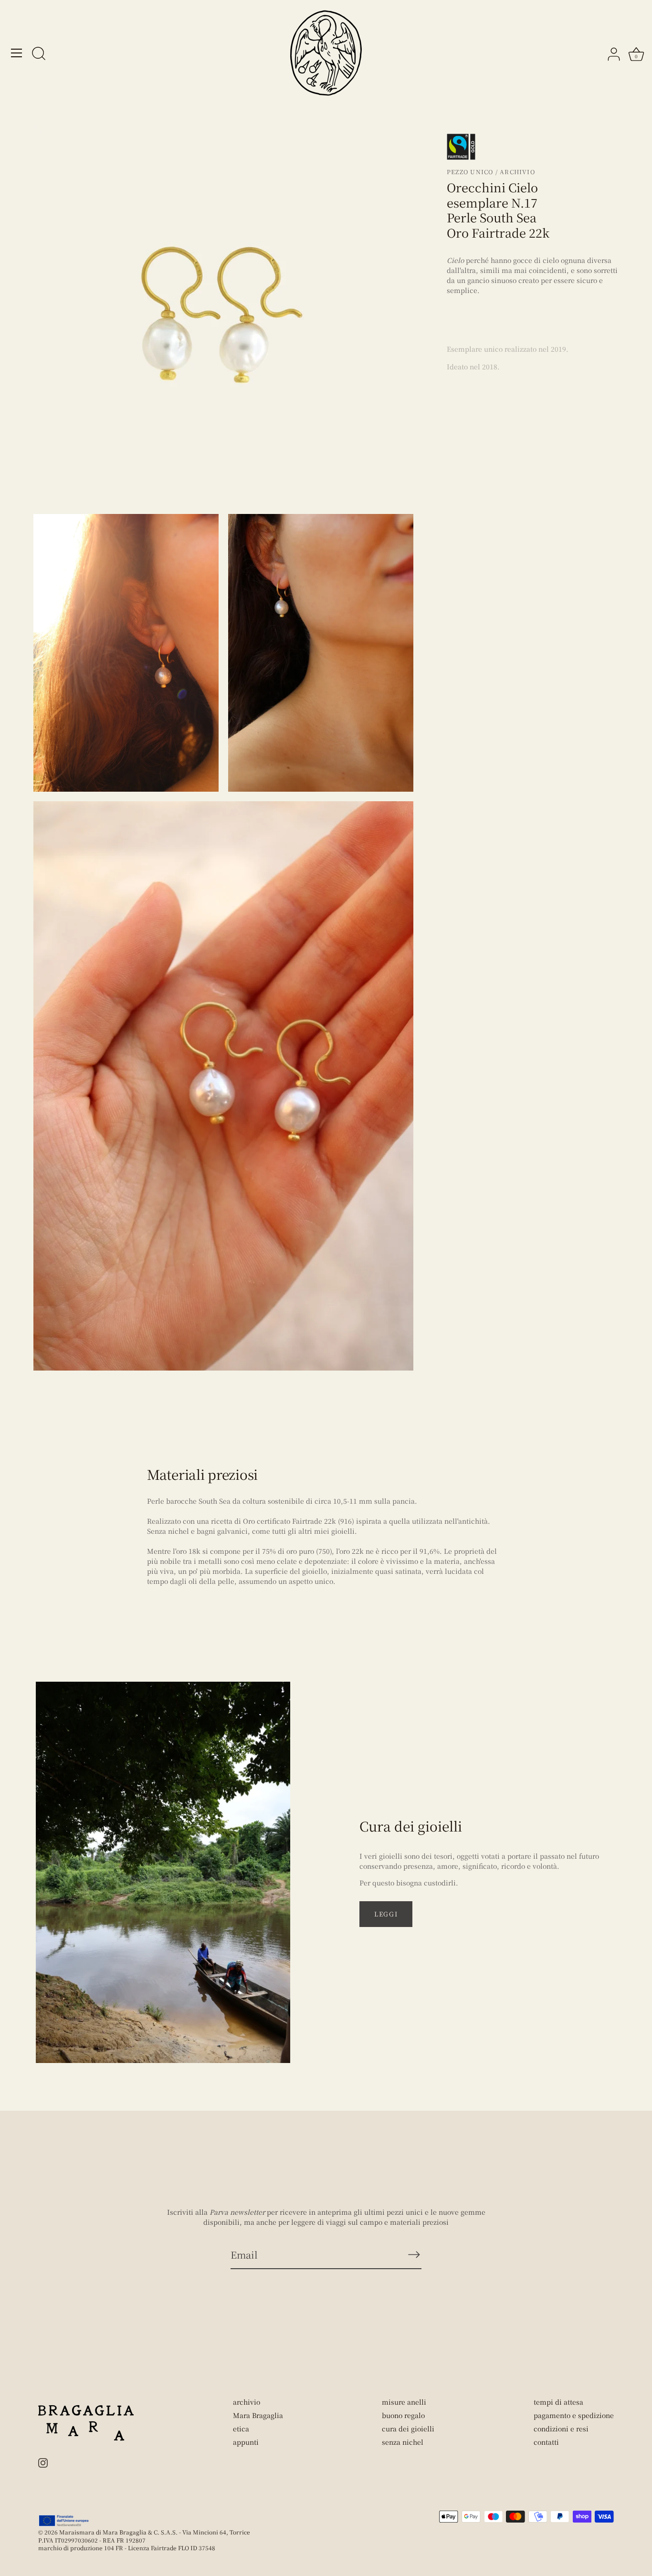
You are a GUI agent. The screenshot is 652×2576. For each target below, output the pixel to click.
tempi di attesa (558, 2402)
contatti (546, 2442)
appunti (246, 2442)
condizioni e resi (561, 2429)
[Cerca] (39, 54)
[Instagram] (43, 2461)
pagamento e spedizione (574, 2415)
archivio (247, 2402)
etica (241, 2429)
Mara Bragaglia (258, 2415)
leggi (386, 1914)
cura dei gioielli (408, 2429)
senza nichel (403, 2442)
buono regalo (403, 2415)
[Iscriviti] (414, 2254)
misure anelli (404, 2402)
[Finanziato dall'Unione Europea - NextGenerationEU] (64, 2521)
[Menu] (17, 53)
